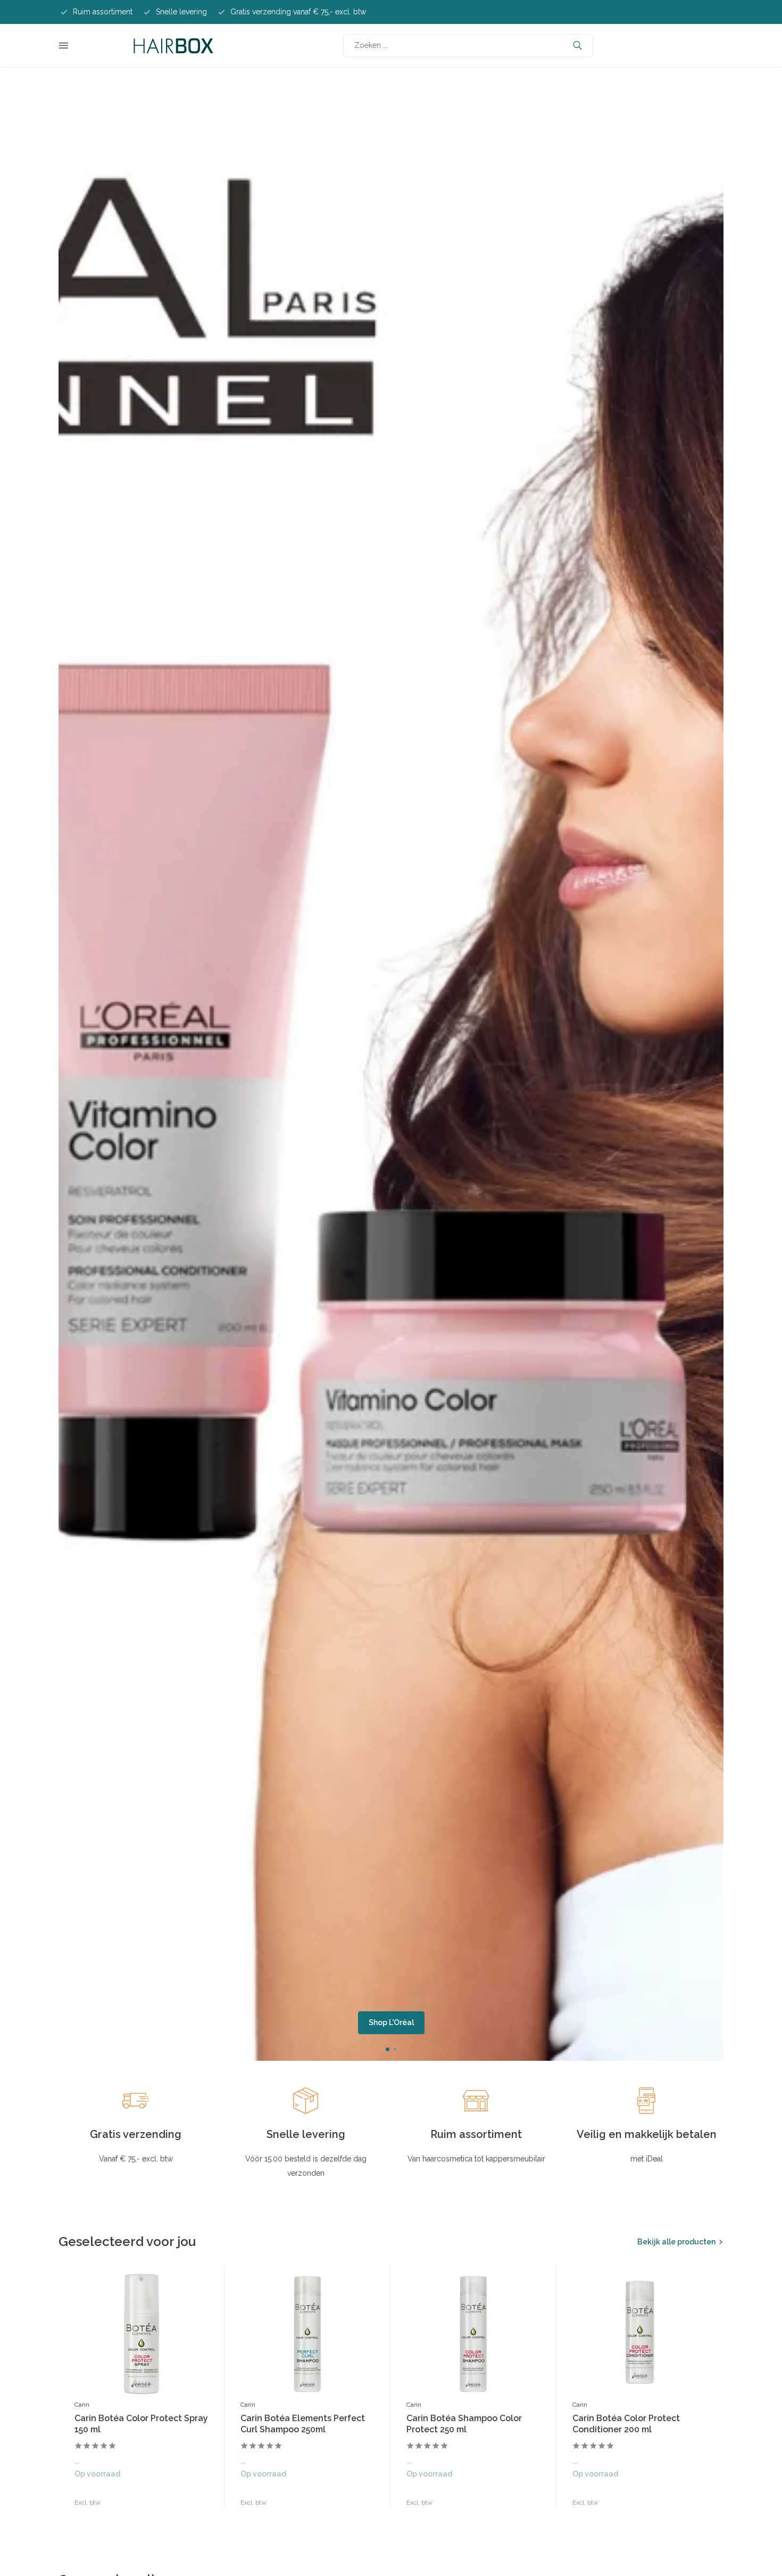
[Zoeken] (577, 45)
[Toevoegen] (198, 2496)
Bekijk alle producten (676, 2242)
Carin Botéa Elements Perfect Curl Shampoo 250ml (303, 2424)
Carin (82, 2405)
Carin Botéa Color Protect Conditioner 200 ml (626, 2424)
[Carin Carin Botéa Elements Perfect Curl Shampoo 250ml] (307, 2334)
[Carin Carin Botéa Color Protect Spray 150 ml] (142, 2334)
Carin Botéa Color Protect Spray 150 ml (141, 2424)
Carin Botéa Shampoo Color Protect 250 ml (464, 2424)
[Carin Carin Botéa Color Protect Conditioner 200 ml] (639, 2334)
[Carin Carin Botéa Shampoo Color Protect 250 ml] (473, 2334)
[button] (388, 2049)
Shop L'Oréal (391, 2022)
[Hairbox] (173, 45)
